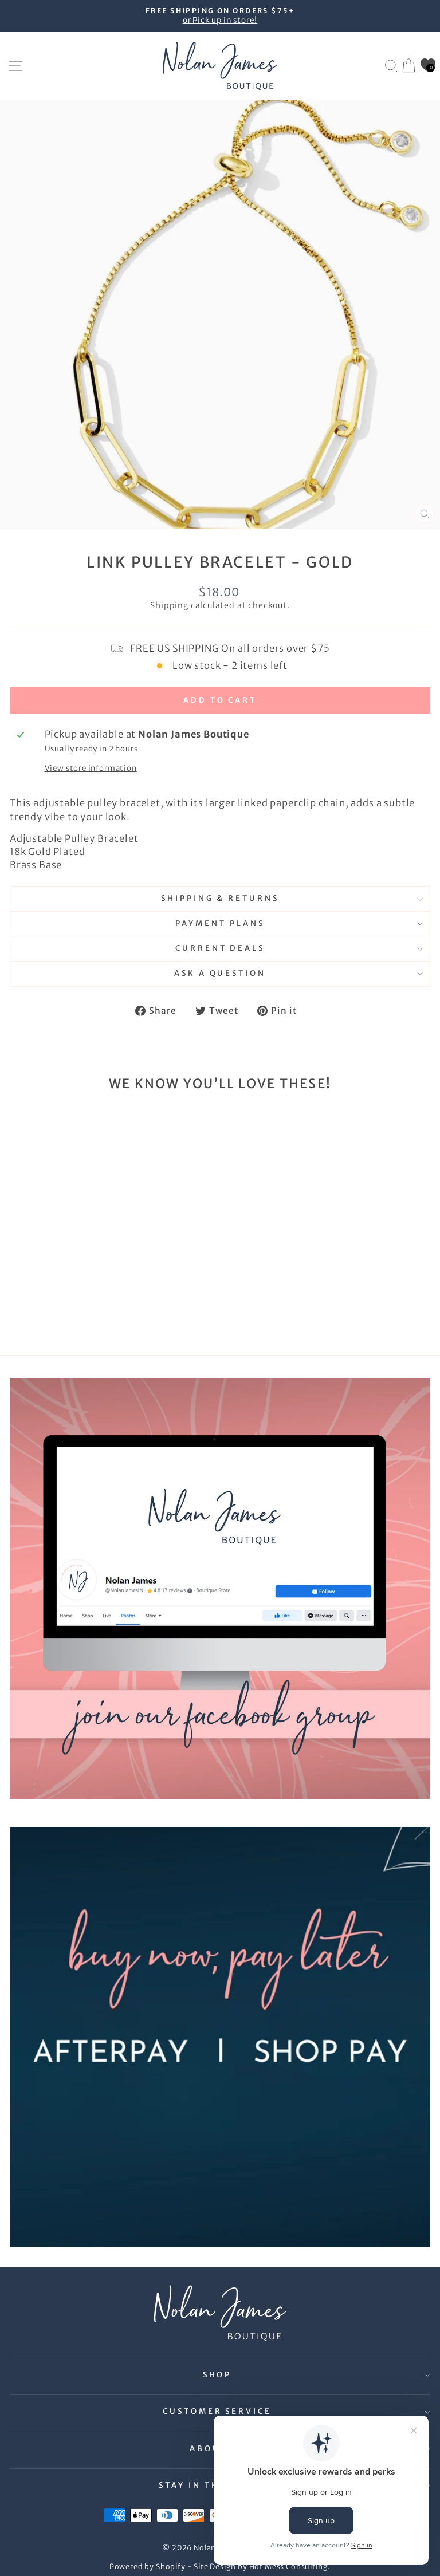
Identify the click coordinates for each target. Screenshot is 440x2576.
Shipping (169, 605)
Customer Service (217, 2411)
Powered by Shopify (148, 2567)
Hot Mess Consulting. (290, 2567)
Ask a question (220, 973)
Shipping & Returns (220, 898)
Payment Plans (220, 923)
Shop (217, 2375)
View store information (91, 768)
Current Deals (220, 948)
